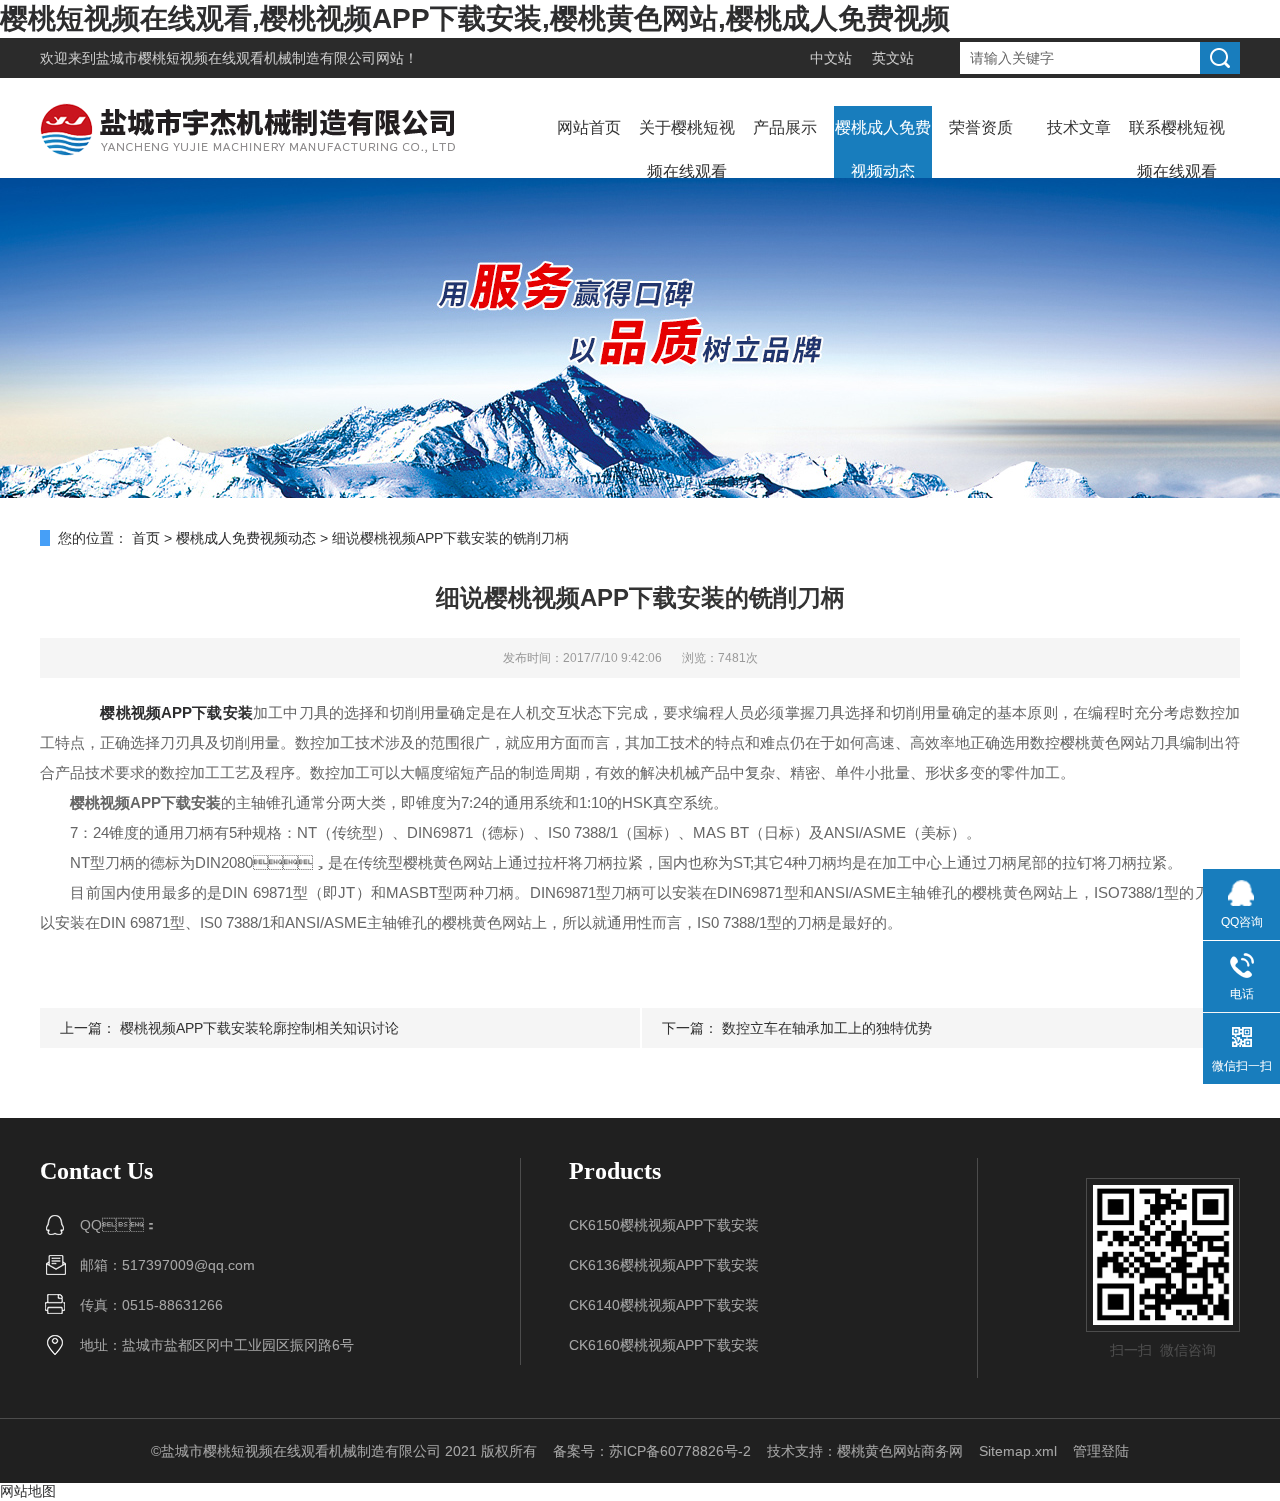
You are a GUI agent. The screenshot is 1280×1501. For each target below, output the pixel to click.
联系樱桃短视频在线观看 (1177, 149)
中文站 (831, 58)
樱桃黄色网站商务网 (900, 1451)
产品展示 (785, 127)
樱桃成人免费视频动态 (883, 149)
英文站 (893, 58)
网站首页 (589, 127)
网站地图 (28, 1491)
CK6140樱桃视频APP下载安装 (664, 1305)
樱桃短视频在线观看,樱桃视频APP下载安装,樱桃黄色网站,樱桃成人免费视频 (475, 18)
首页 (146, 538)
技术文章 (1079, 127)
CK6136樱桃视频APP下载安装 (664, 1265)
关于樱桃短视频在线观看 (687, 149)
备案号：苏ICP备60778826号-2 (652, 1451)
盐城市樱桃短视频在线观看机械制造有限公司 (236, 58)
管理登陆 (1101, 1451)
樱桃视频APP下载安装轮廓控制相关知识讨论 (259, 1028)
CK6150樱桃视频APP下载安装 (664, 1225)
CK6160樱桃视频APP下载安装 (664, 1345)
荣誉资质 (981, 127)
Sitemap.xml (1018, 1451)
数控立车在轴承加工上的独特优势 (827, 1028)
